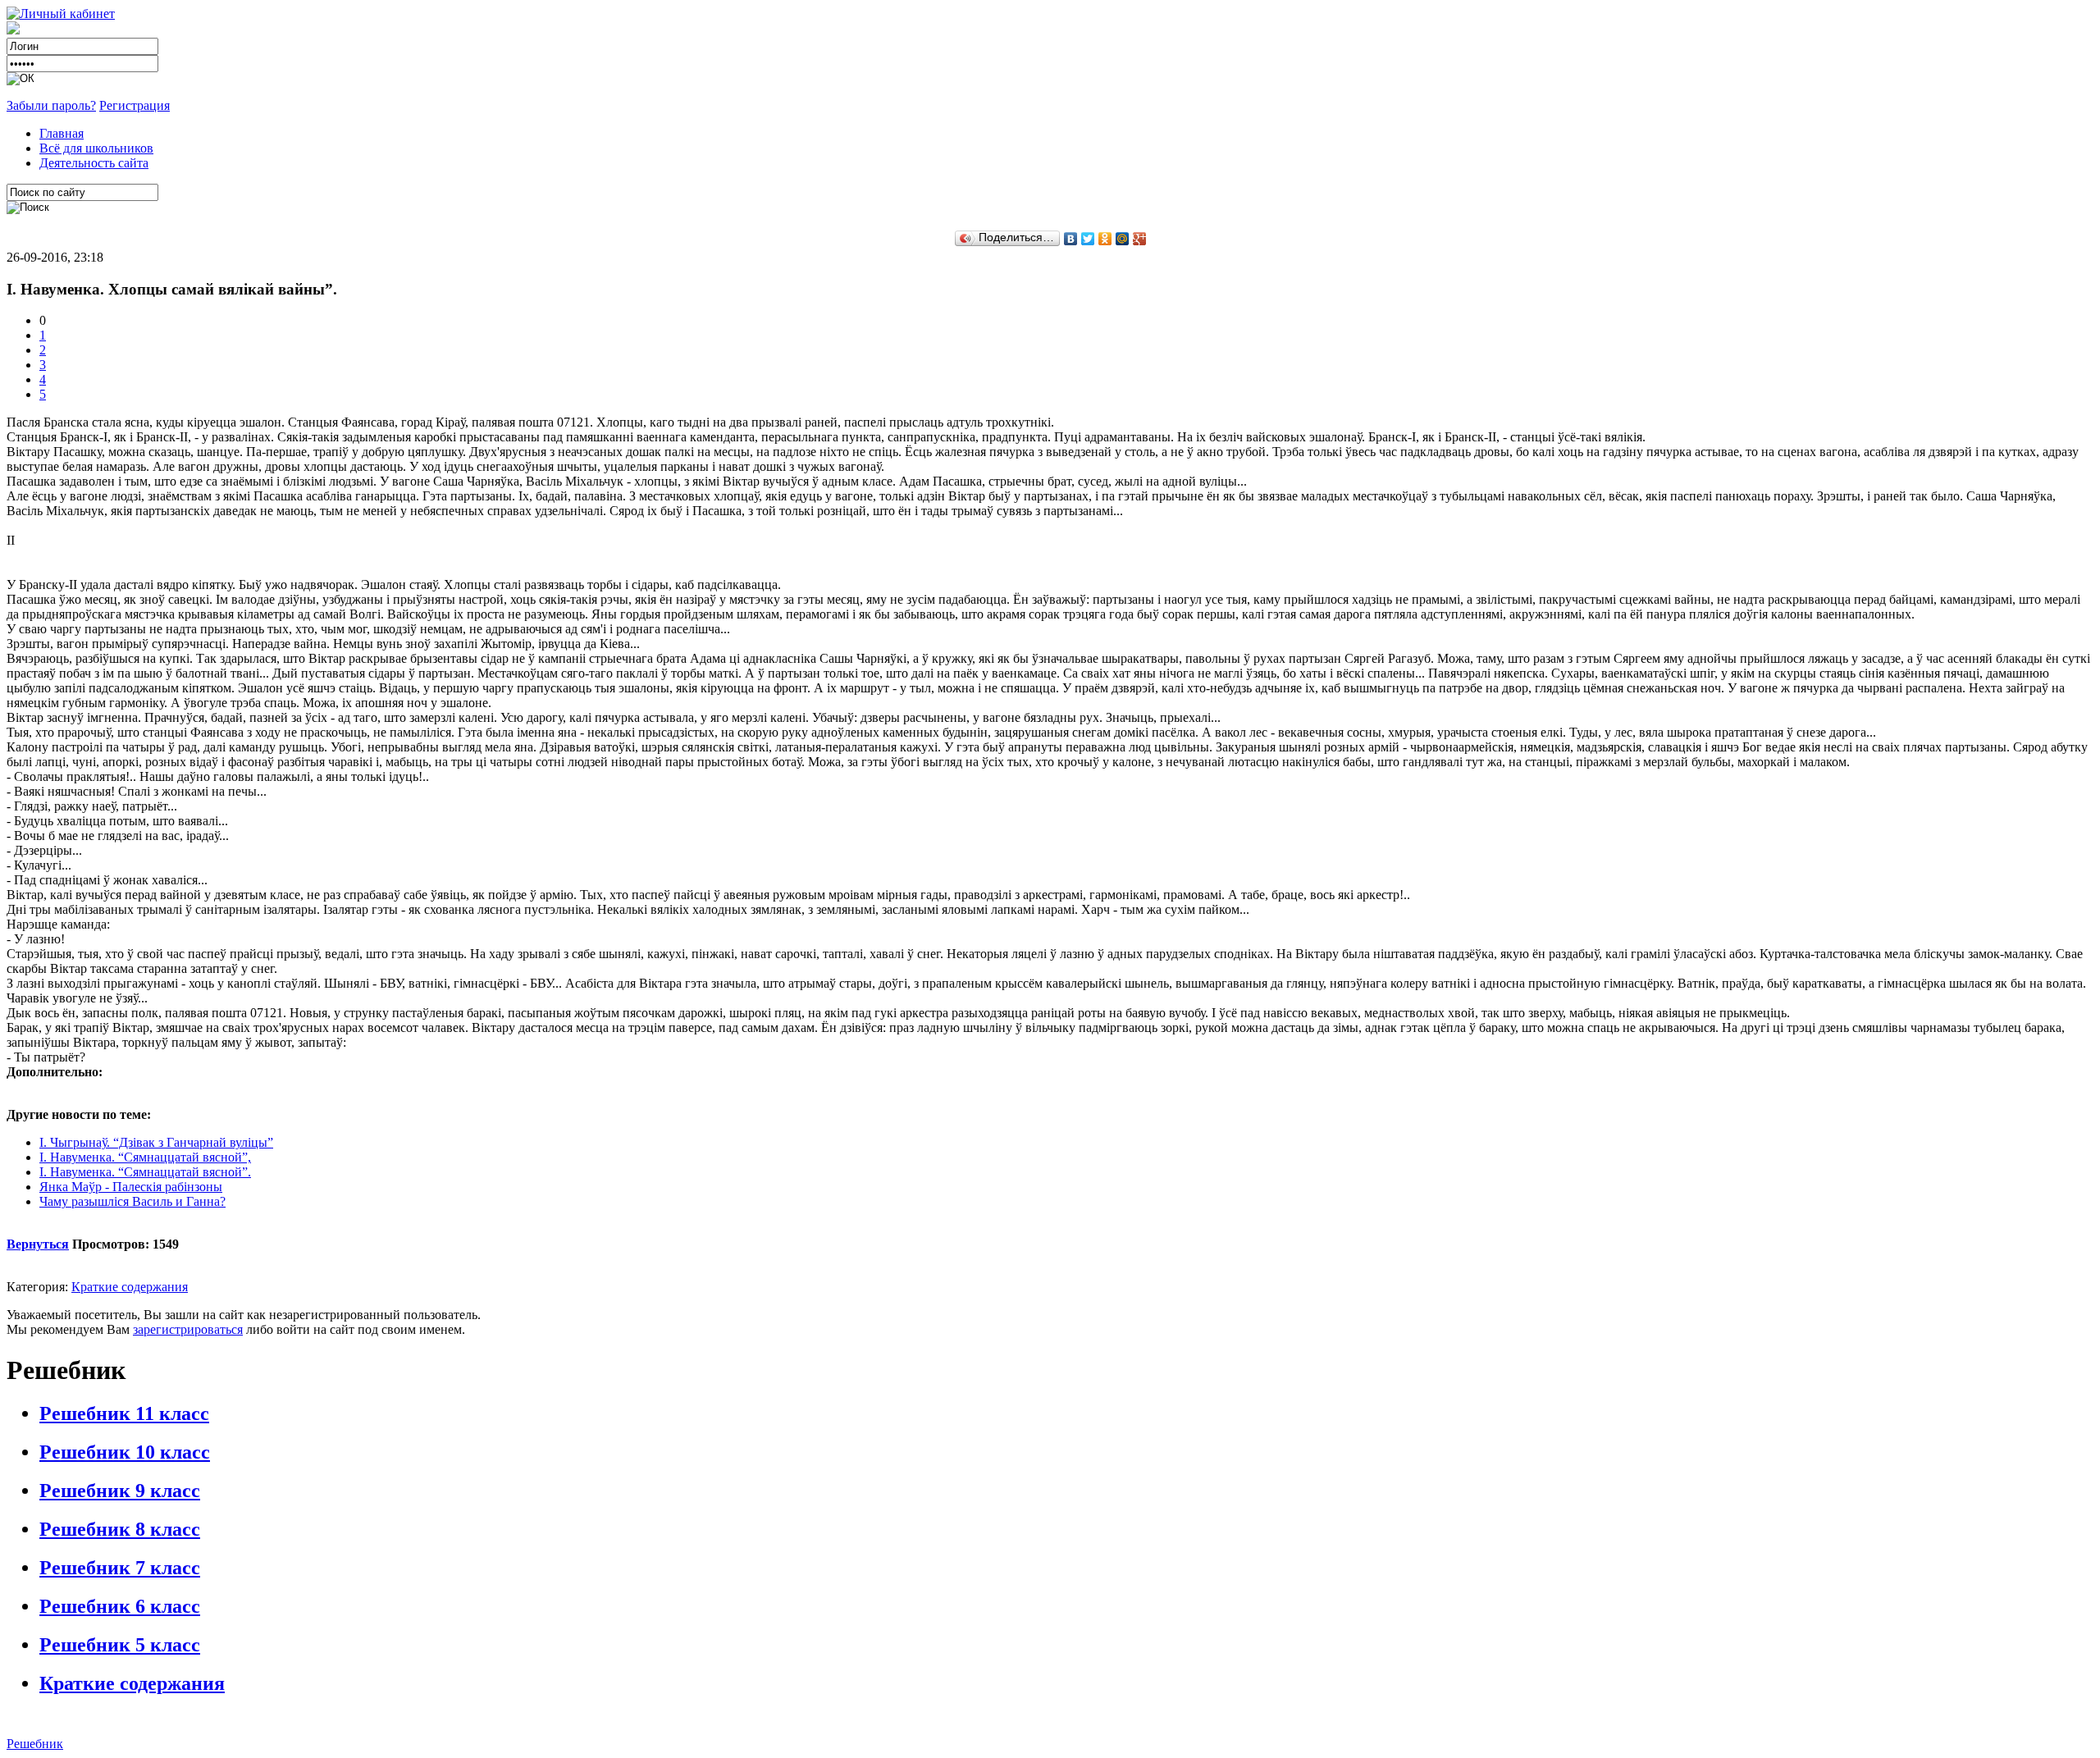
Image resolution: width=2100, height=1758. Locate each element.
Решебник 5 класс (120, 1645)
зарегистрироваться (188, 1329)
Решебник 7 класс (120, 1568)
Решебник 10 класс (125, 1452)
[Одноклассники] (1105, 239)
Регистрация (135, 105)
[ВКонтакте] (1071, 239)
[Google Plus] (1140, 239)
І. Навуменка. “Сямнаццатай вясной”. (145, 1172)
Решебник (35, 1744)
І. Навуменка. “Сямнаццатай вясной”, (145, 1157)
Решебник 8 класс (120, 1529)
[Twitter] (1088, 239)
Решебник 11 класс (124, 1413)
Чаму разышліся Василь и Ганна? (132, 1201)
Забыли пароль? (51, 105)
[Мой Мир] (1123, 239)
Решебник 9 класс (120, 1491)
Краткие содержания (130, 1287)
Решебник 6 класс (120, 1606)
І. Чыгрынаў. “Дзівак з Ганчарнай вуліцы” (156, 1142)
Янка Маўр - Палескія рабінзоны (131, 1187)
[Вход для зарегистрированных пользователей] (61, 14)
